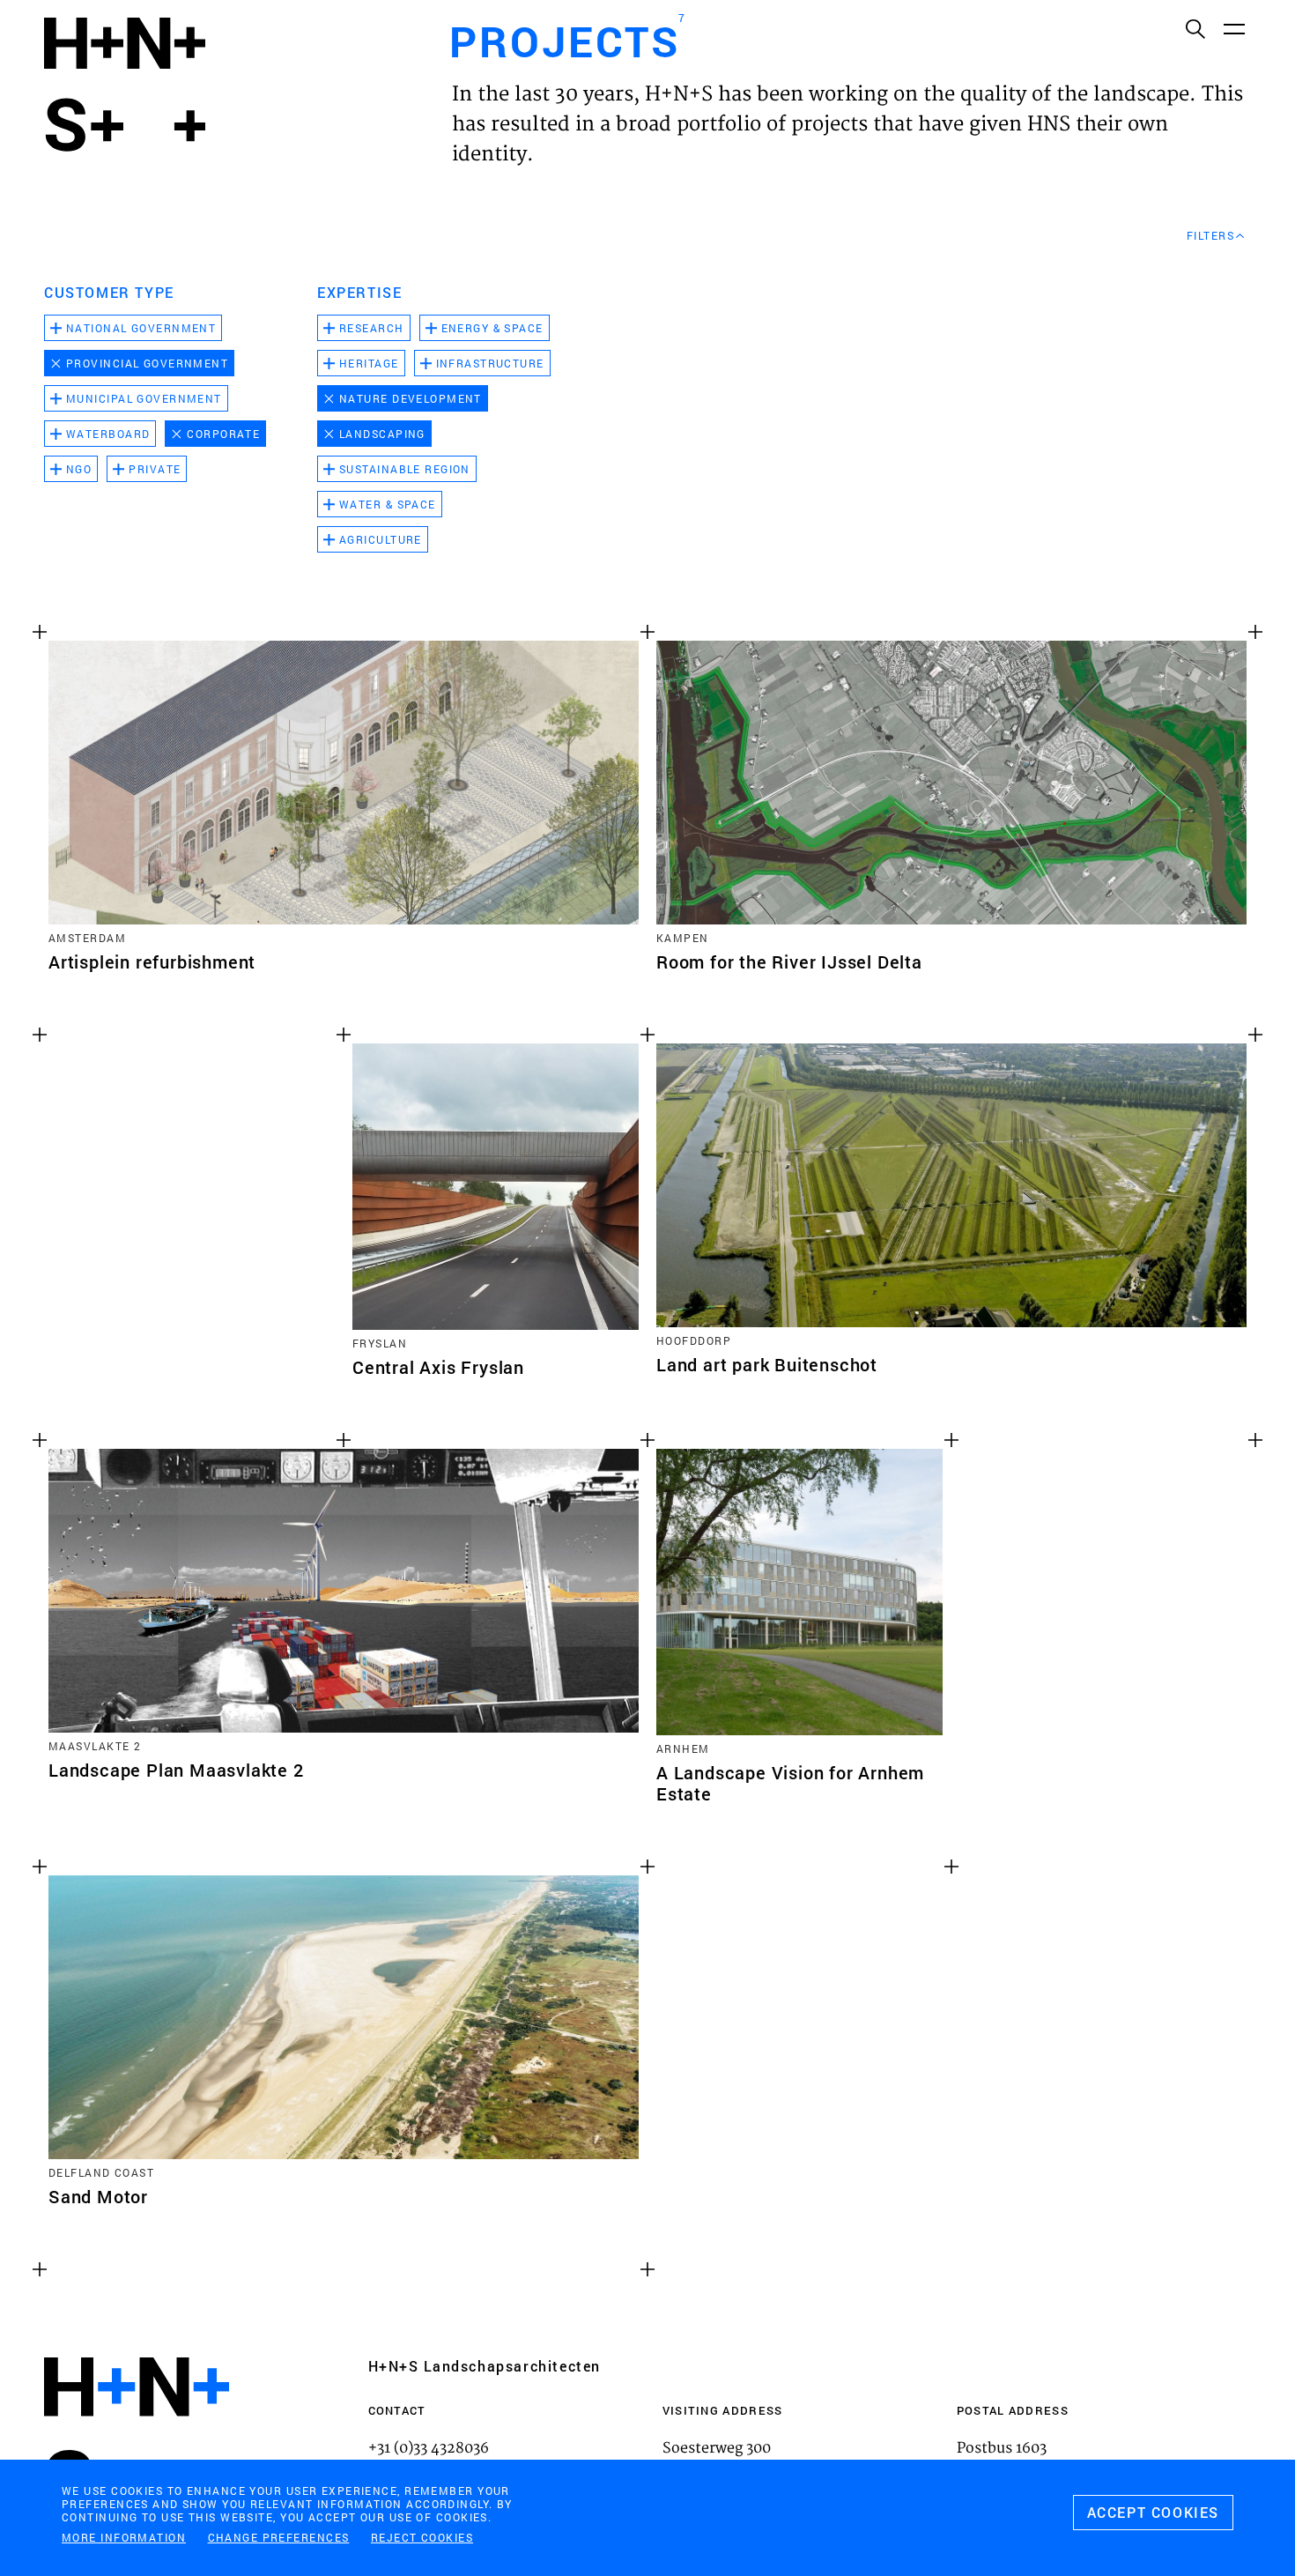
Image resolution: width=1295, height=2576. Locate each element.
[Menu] (1233, 28)
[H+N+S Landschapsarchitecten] (137, 2435)
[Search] (1195, 28)
